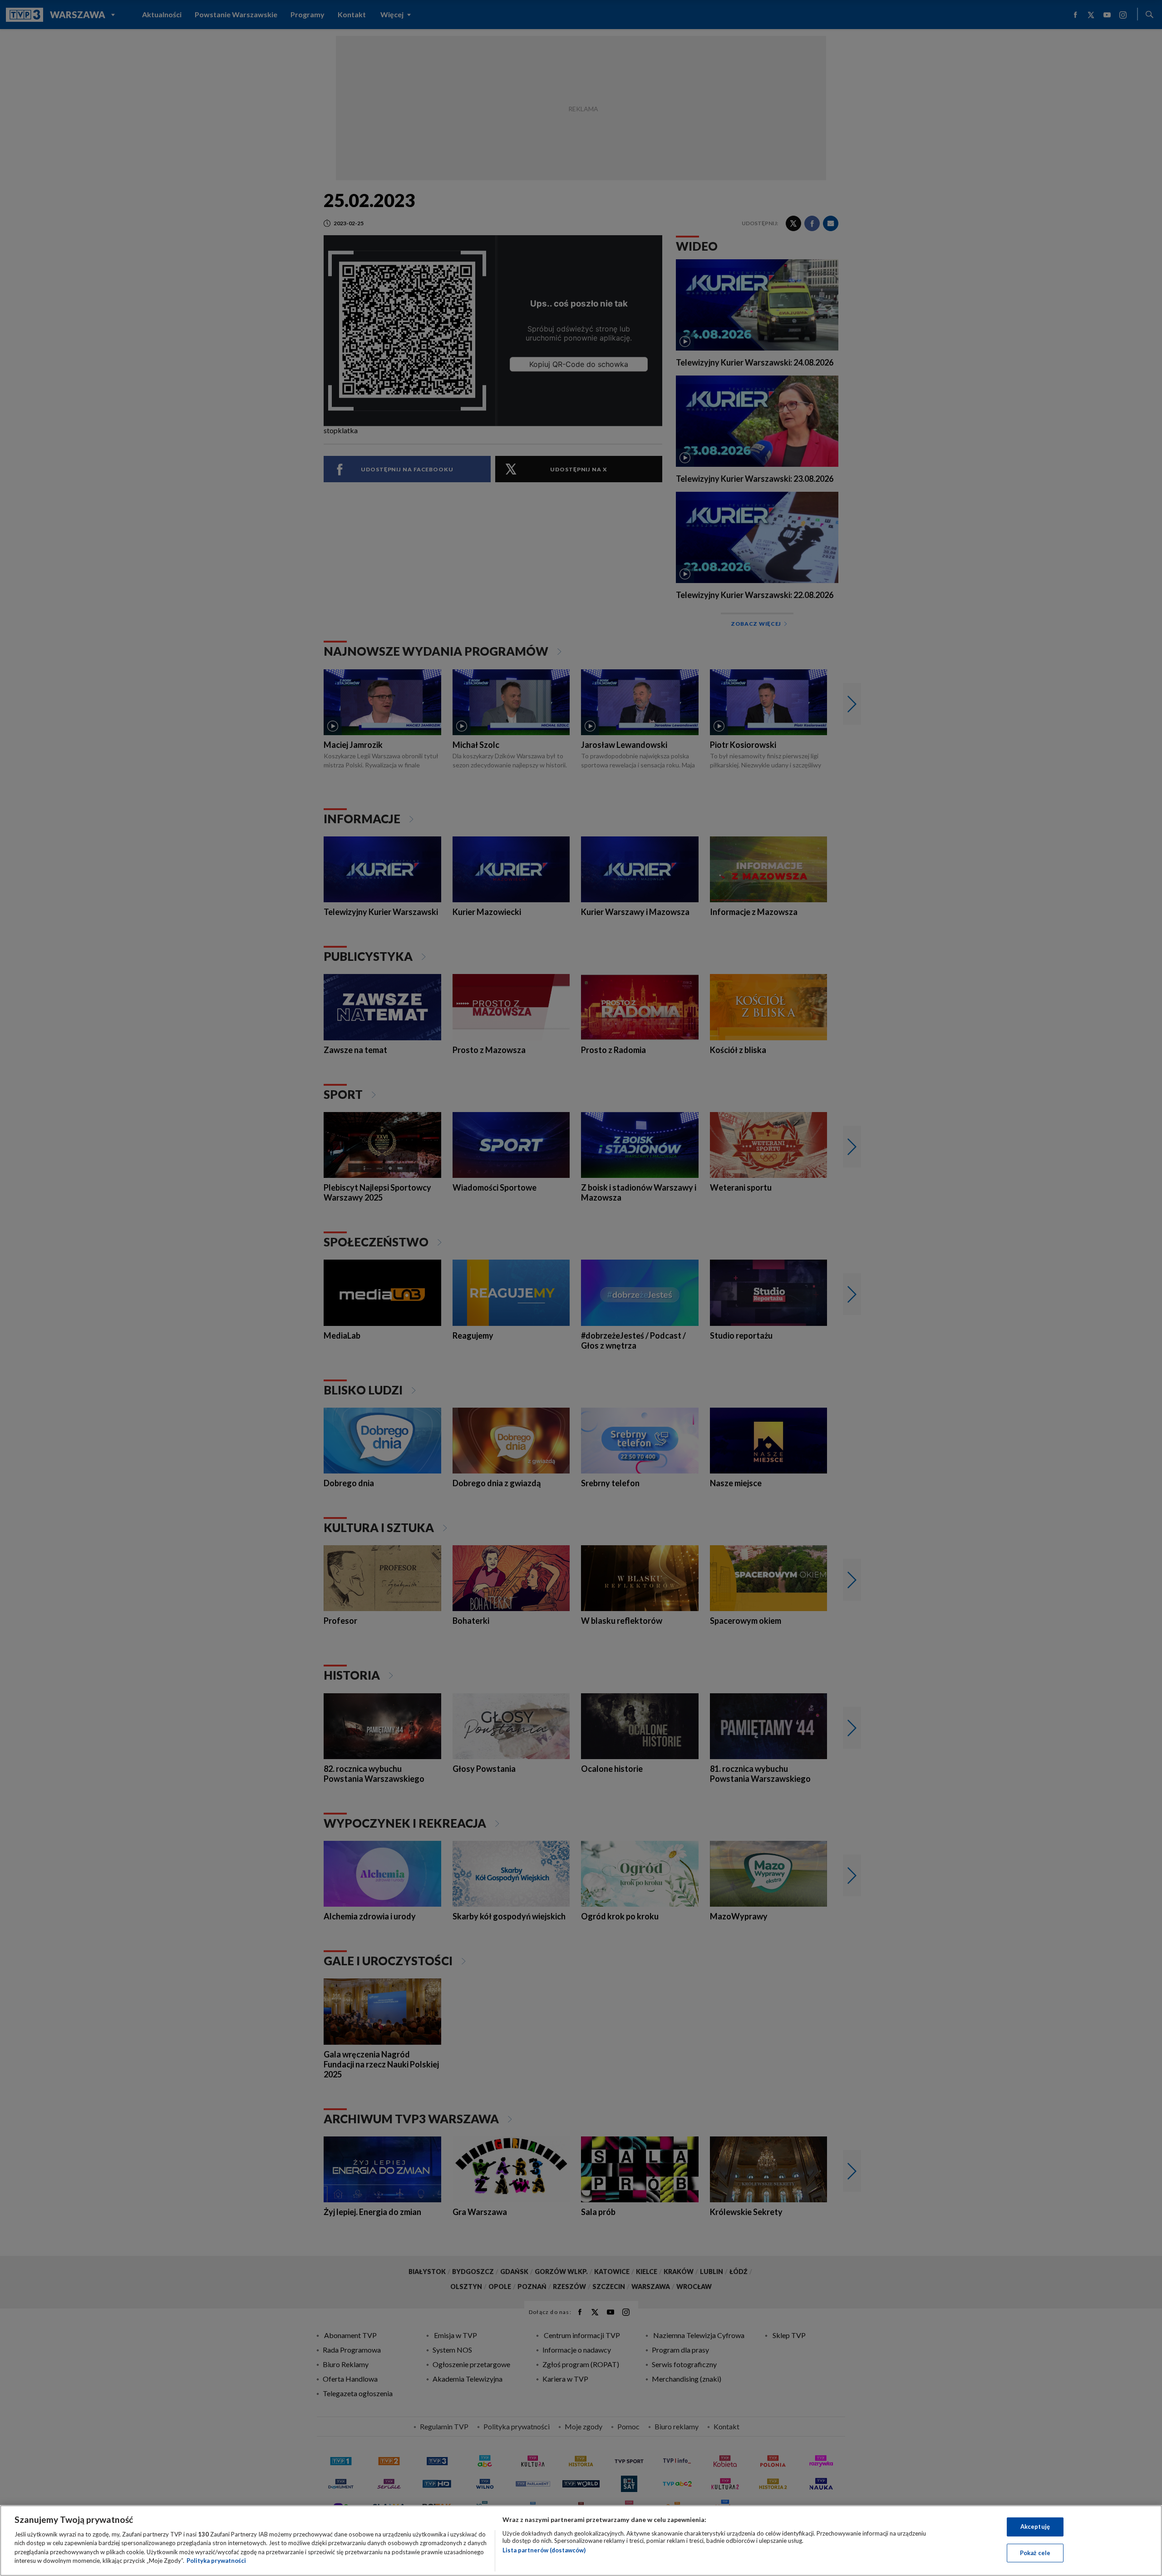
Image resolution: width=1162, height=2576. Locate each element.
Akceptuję (1035, 2527)
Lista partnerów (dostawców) (544, 2550)
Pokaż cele (1035, 2552)
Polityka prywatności (216, 2561)
